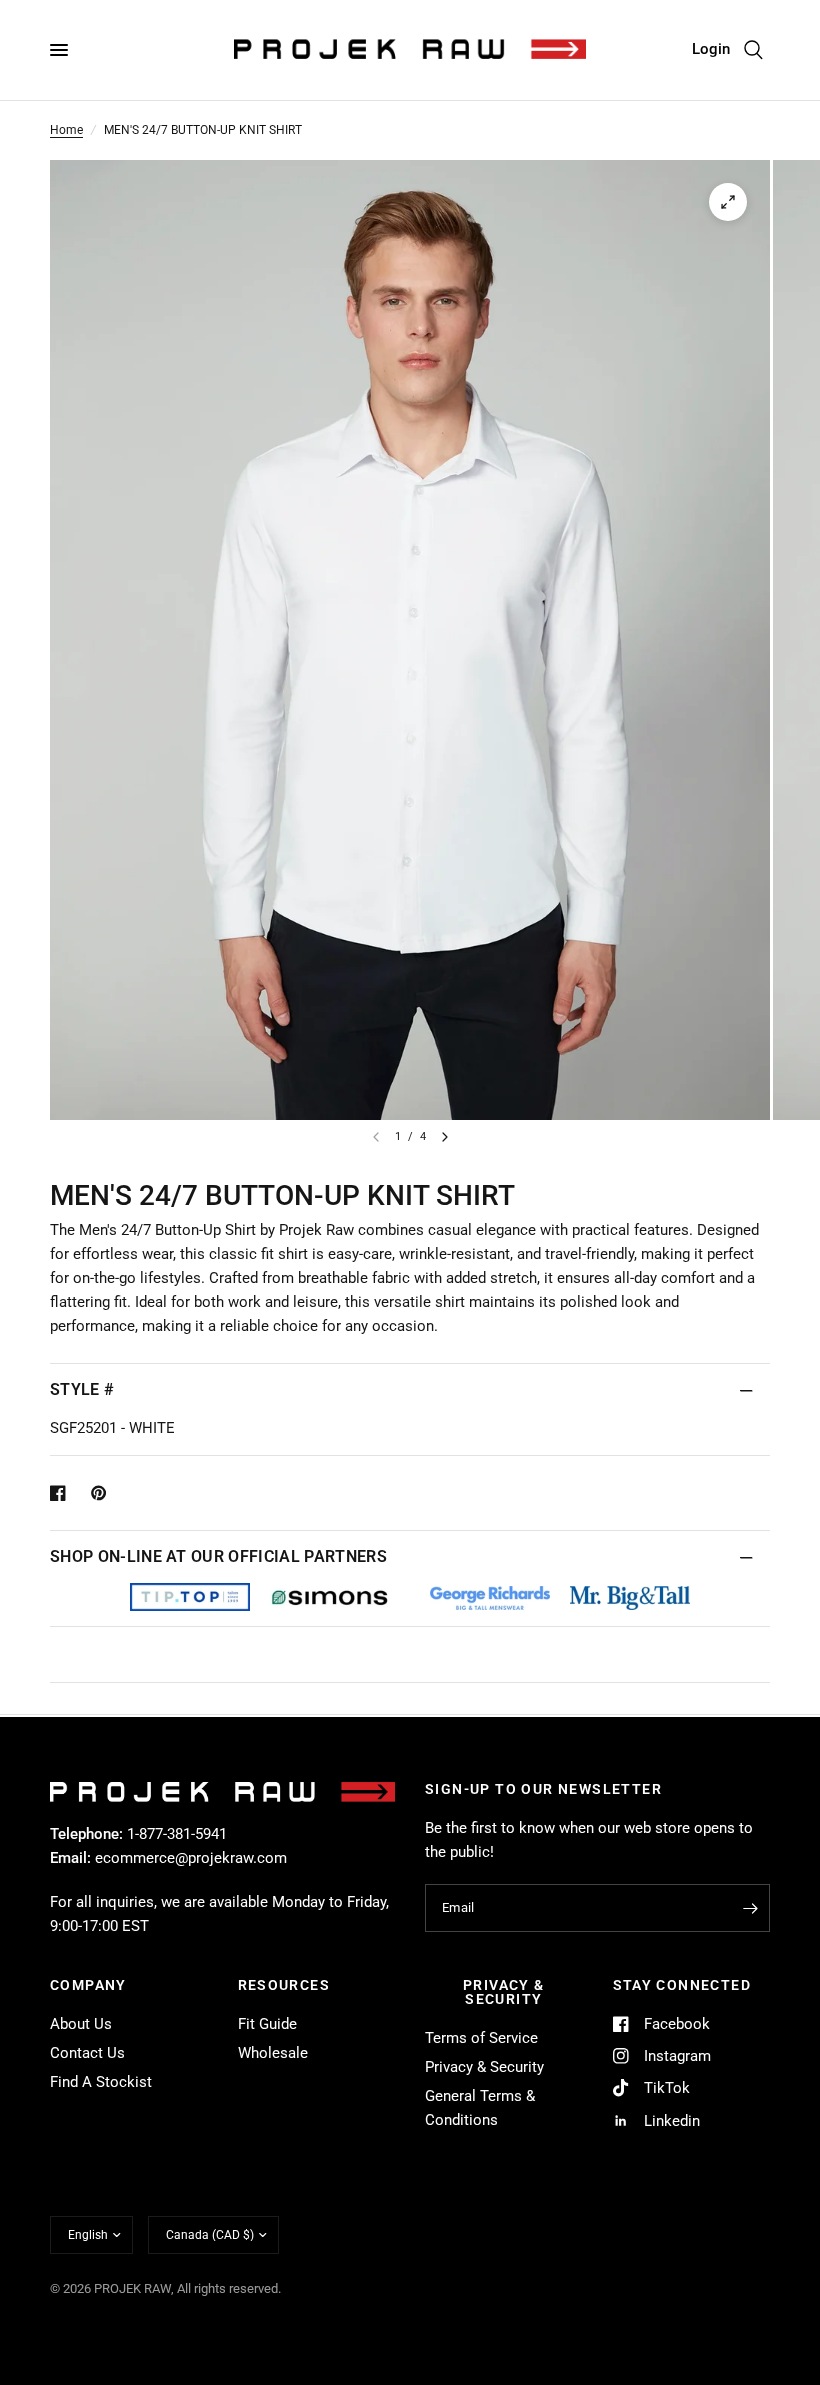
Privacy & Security (484, 2067)
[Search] (753, 50)
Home (66, 130)
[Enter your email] (750, 1908)
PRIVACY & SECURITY (504, 1992)
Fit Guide (267, 2024)
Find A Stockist (101, 2082)
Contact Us (87, 2053)
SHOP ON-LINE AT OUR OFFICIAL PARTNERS (218, 1556)
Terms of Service (481, 2038)
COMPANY (88, 1985)
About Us (81, 2024)
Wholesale (273, 2053)
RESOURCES (284, 1985)
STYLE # (82, 1389)
